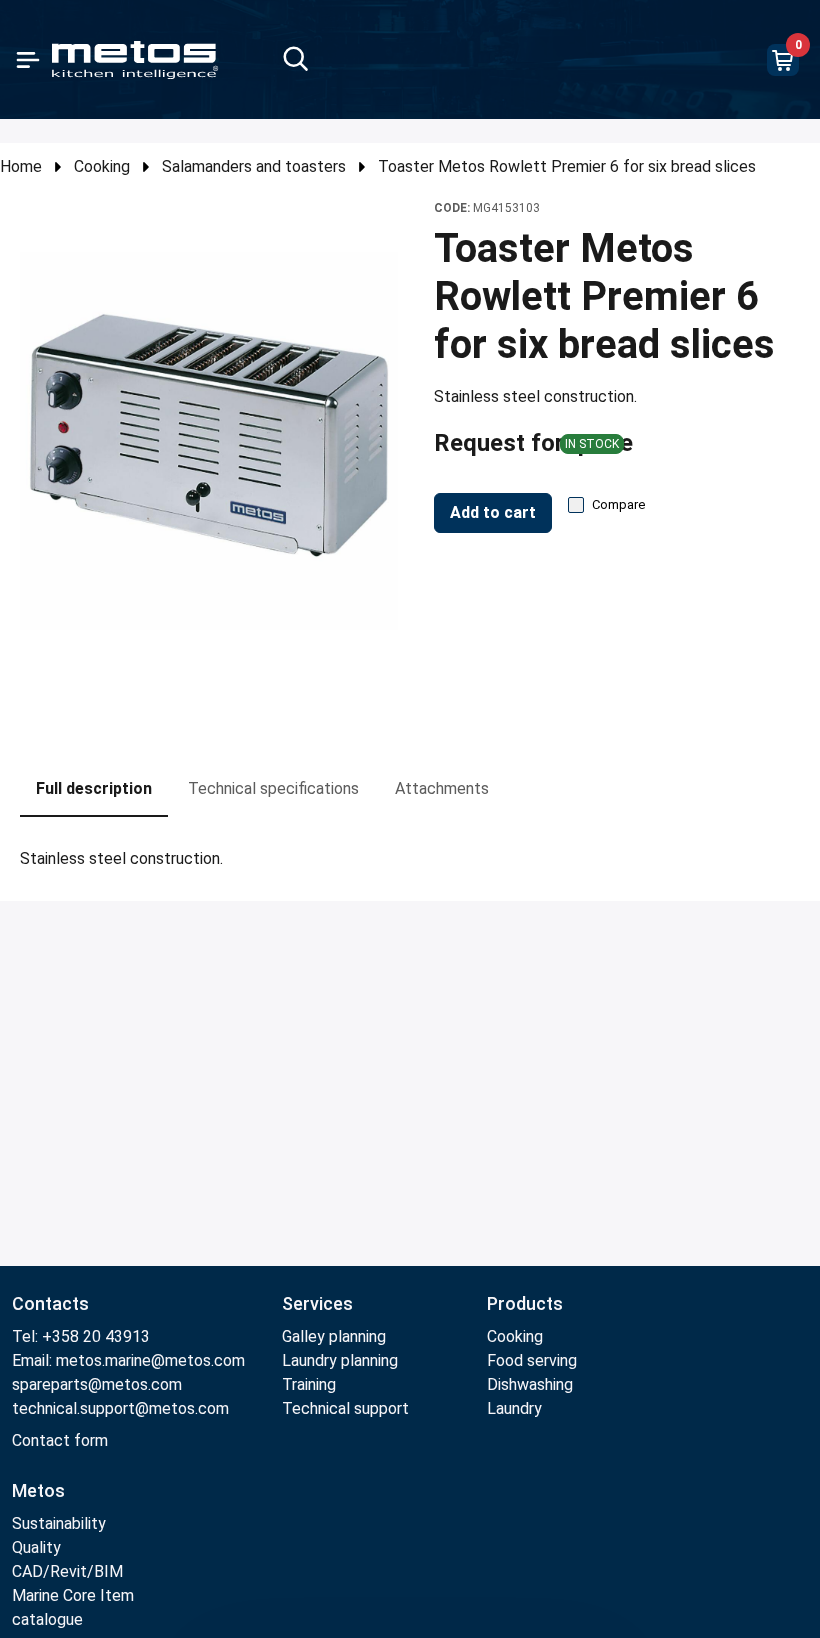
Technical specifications (273, 788)
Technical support (345, 1408)
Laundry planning (340, 1360)
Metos (38, 1490)
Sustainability (59, 1523)
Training (309, 1384)
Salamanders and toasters (254, 166)
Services (317, 1303)
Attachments (442, 788)
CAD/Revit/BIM (67, 1571)
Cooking (102, 166)
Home (21, 166)
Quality (36, 1547)
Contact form (60, 1440)
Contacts (50, 1303)
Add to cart (493, 512)
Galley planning (334, 1336)
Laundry (514, 1408)
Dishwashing (530, 1384)
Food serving (532, 1360)
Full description (94, 788)
